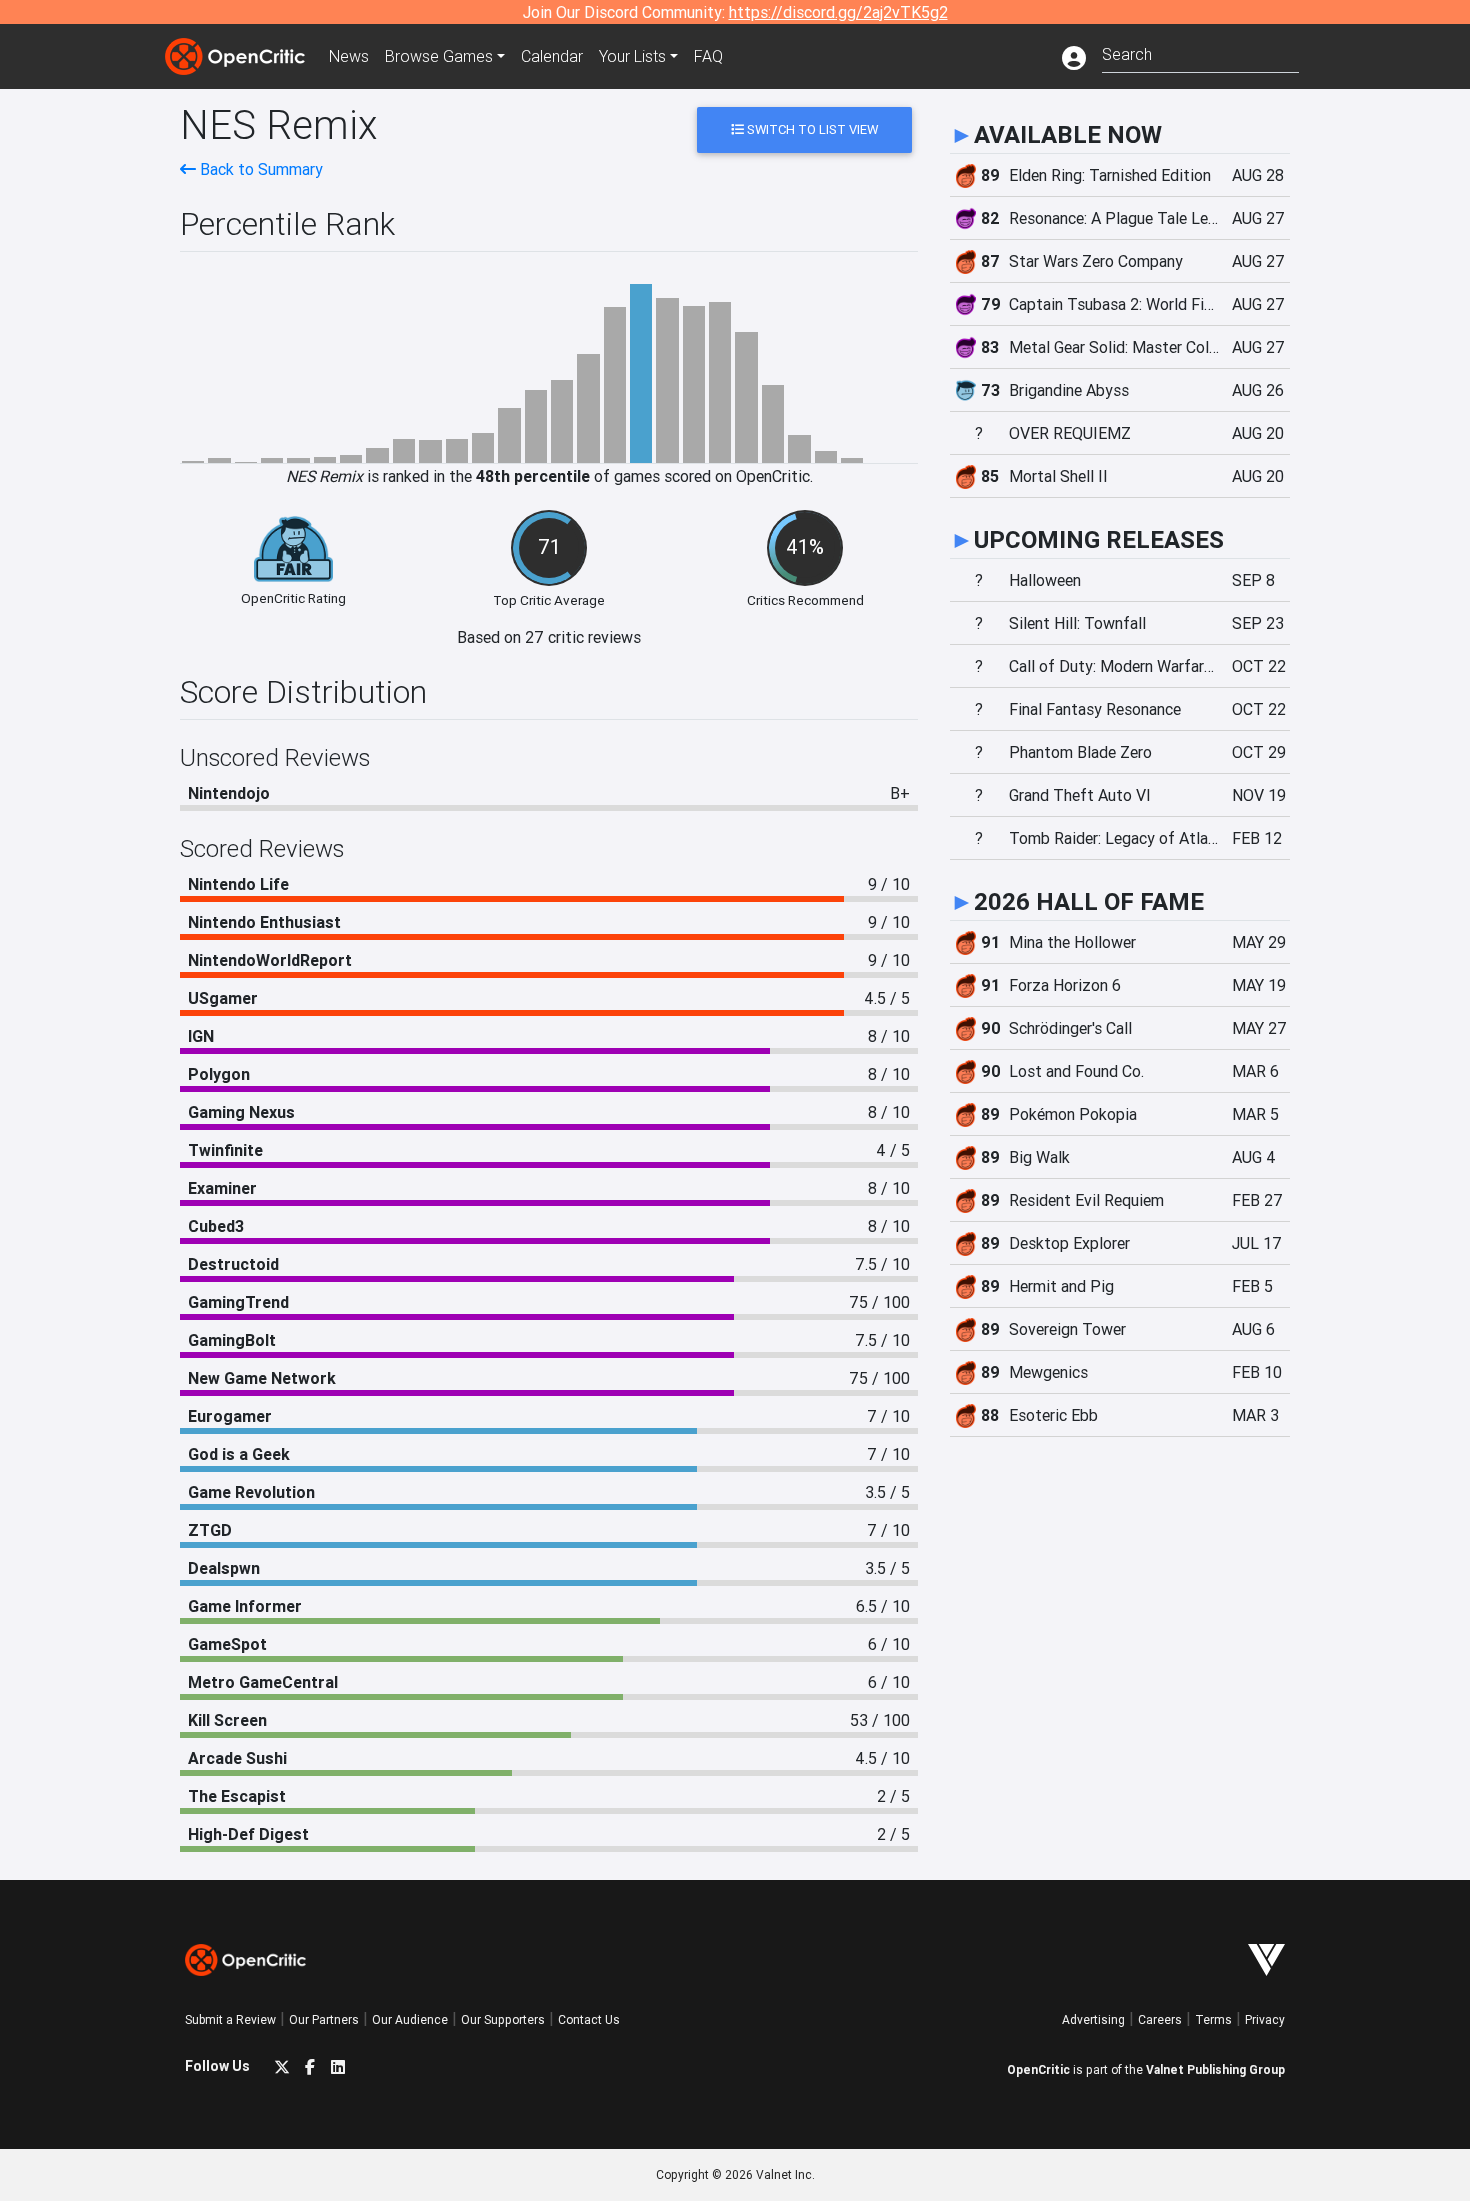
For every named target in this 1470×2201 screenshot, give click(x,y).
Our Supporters (503, 2019)
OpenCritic (1038, 2069)
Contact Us (589, 2019)
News (349, 56)
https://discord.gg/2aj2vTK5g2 (838, 12)
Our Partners (324, 2019)
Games (439, 56)
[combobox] (1200, 52)
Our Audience (410, 2019)
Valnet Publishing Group (1215, 2069)
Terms (1213, 2019)
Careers (1160, 2019)
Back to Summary (259, 169)
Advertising (1093, 2019)
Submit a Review (230, 2019)
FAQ (708, 56)
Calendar (552, 56)
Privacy (1265, 2019)
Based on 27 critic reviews (549, 637)
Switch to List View (811, 129)
